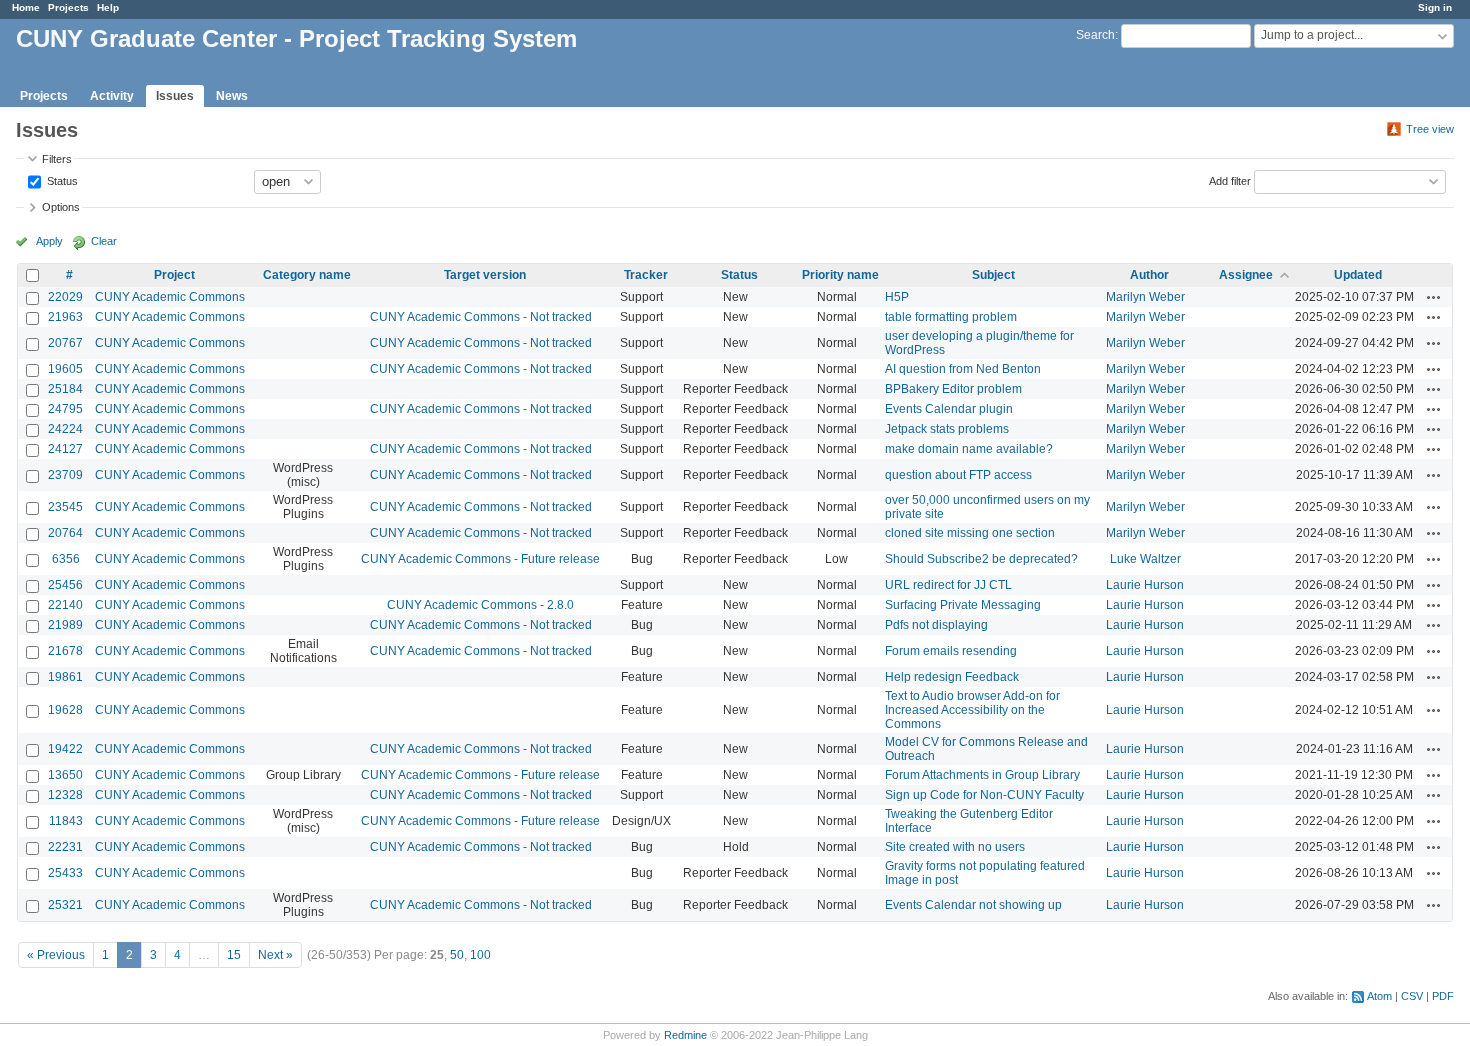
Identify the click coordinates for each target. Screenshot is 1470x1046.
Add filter (1230, 180)
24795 (65, 409)
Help (108, 7)
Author (1149, 275)
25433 (65, 873)
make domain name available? (969, 449)
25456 (65, 585)
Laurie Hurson (1145, 585)
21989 (65, 625)
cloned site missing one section (970, 533)
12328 (65, 795)
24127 (65, 449)
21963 (65, 317)
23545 (65, 507)
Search (1095, 35)
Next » (275, 955)
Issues (175, 96)
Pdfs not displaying (936, 625)
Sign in (1435, 7)
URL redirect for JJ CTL (948, 585)
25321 (65, 905)
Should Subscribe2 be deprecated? (981, 559)
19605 (65, 369)
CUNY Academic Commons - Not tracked (481, 317)
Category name (307, 275)
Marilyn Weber (1145, 297)
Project (174, 275)
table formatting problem (951, 317)
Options (61, 207)
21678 (65, 651)
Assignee (1246, 275)
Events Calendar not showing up (973, 905)
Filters (57, 159)
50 (457, 955)
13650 (65, 775)
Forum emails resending (951, 651)
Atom (1379, 996)
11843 (66, 821)
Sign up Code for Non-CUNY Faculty (984, 795)
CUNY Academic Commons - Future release (480, 559)
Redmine (685, 1035)
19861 (65, 677)
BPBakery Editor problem (953, 389)
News (232, 96)
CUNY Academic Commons (170, 297)
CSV (1412, 996)
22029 (65, 297)
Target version (485, 275)
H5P (897, 297)
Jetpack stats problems (947, 429)
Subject (993, 275)
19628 (65, 710)
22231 (65, 847)
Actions (1434, 297)
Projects (68, 7)
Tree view (1430, 129)
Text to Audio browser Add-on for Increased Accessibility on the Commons (972, 710)
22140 (65, 605)
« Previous (56, 955)
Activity (112, 96)
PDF (1443, 996)
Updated (1358, 275)
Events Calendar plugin (949, 409)
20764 (65, 533)
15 (234, 955)
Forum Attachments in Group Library (982, 775)
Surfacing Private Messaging (963, 605)
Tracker (646, 275)
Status (61, 180)
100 (480, 955)
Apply (49, 241)
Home (26, 7)
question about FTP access (958, 475)
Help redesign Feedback (952, 677)
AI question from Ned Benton (963, 369)
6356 (66, 559)
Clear (104, 241)
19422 (65, 749)
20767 (65, 343)
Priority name (840, 275)
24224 (65, 429)
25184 (65, 389)
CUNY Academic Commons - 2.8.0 (480, 605)
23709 (65, 475)
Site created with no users (955, 847)
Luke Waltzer (1145, 559)
